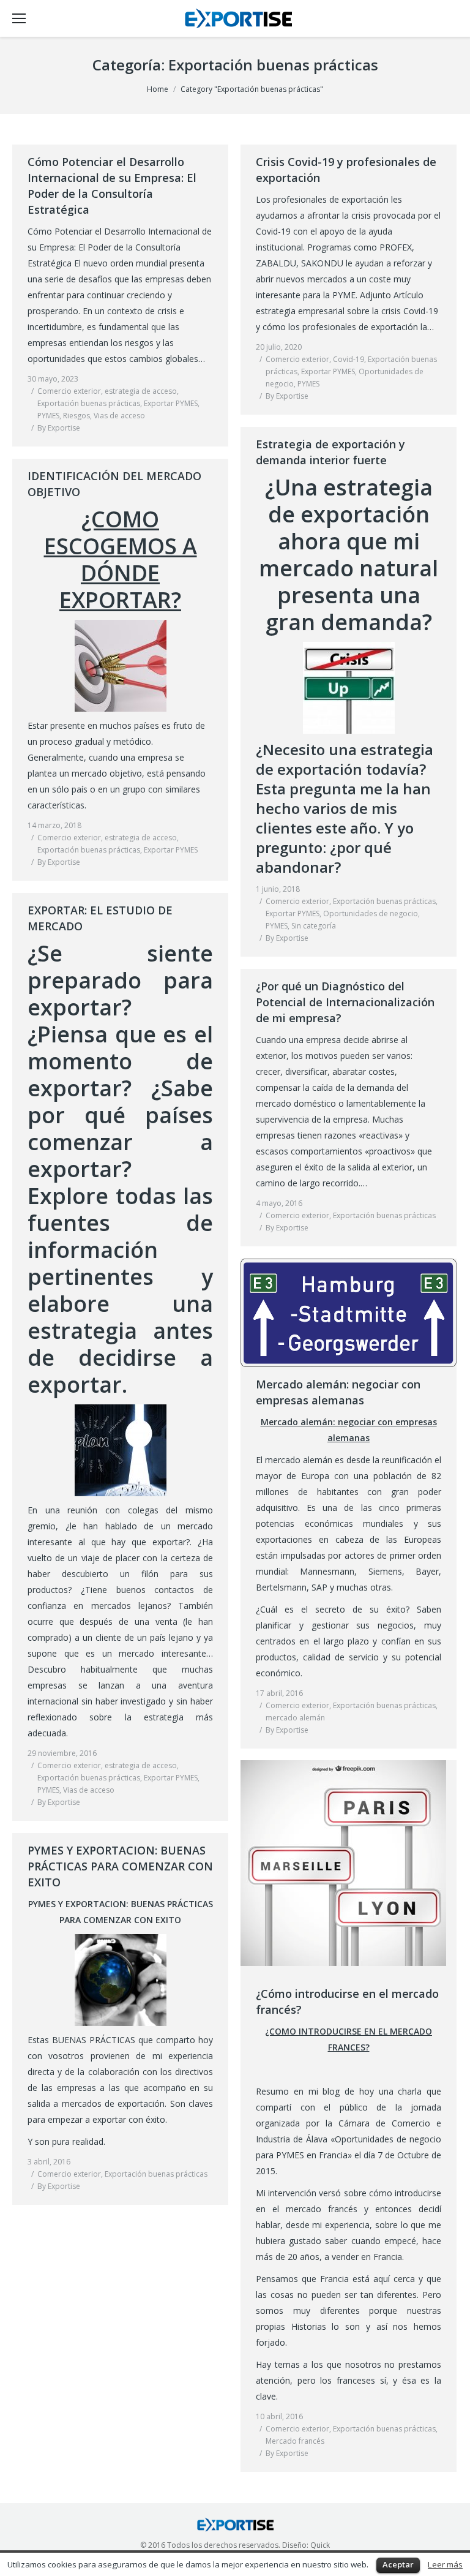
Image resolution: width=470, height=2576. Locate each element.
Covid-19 (349, 359)
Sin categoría (314, 926)
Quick (320, 2545)
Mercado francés (295, 2441)
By (59, 428)
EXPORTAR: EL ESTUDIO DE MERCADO (100, 918)
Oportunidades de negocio (371, 913)
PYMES (48, 416)
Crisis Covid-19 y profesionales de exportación (346, 170)
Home (158, 89)
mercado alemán (295, 1718)
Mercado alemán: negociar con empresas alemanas (338, 1392)
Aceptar (398, 2564)
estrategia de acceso (141, 391)
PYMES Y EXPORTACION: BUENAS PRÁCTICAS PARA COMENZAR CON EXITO (120, 1866)
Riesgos (76, 416)
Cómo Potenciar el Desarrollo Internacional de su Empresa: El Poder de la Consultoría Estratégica (112, 186)
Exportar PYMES (171, 403)
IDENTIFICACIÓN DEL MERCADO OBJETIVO (114, 484)
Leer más (445, 2564)
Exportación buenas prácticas (89, 403)
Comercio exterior (69, 391)
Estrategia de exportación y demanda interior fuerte (330, 452)
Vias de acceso (119, 416)
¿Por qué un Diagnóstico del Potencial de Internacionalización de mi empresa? (345, 1002)
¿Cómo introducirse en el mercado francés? (347, 2002)
